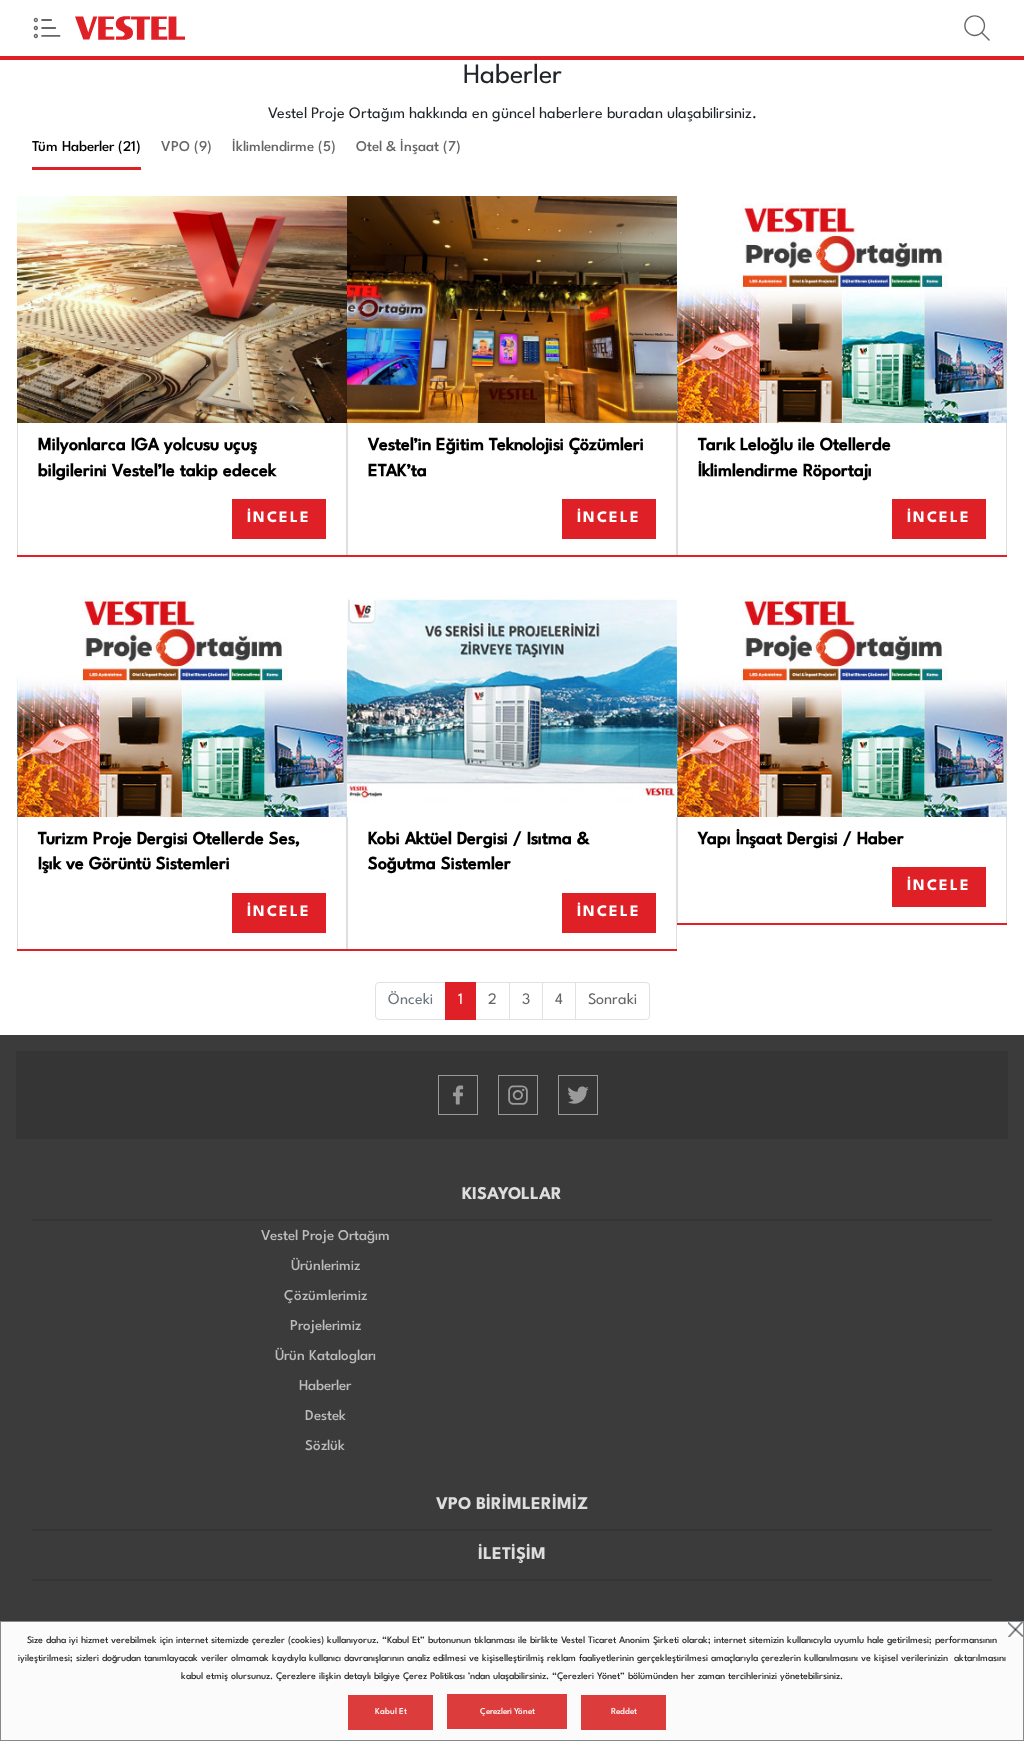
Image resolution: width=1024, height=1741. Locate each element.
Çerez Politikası (434, 1676)
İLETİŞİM (512, 1554)
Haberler (325, 1386)
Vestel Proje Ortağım (325, 1236)
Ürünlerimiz (325, 1266)
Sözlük (325, 1446)
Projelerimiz (325, 1326)
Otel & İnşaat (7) (408, 147)
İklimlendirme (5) (284, 147)
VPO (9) (186, 147)
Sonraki (612, 1000)
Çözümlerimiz (325, 1296)
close (1015, 1629)
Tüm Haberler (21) (86, 147)
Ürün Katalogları (325, 1356)
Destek (325, 1416)
